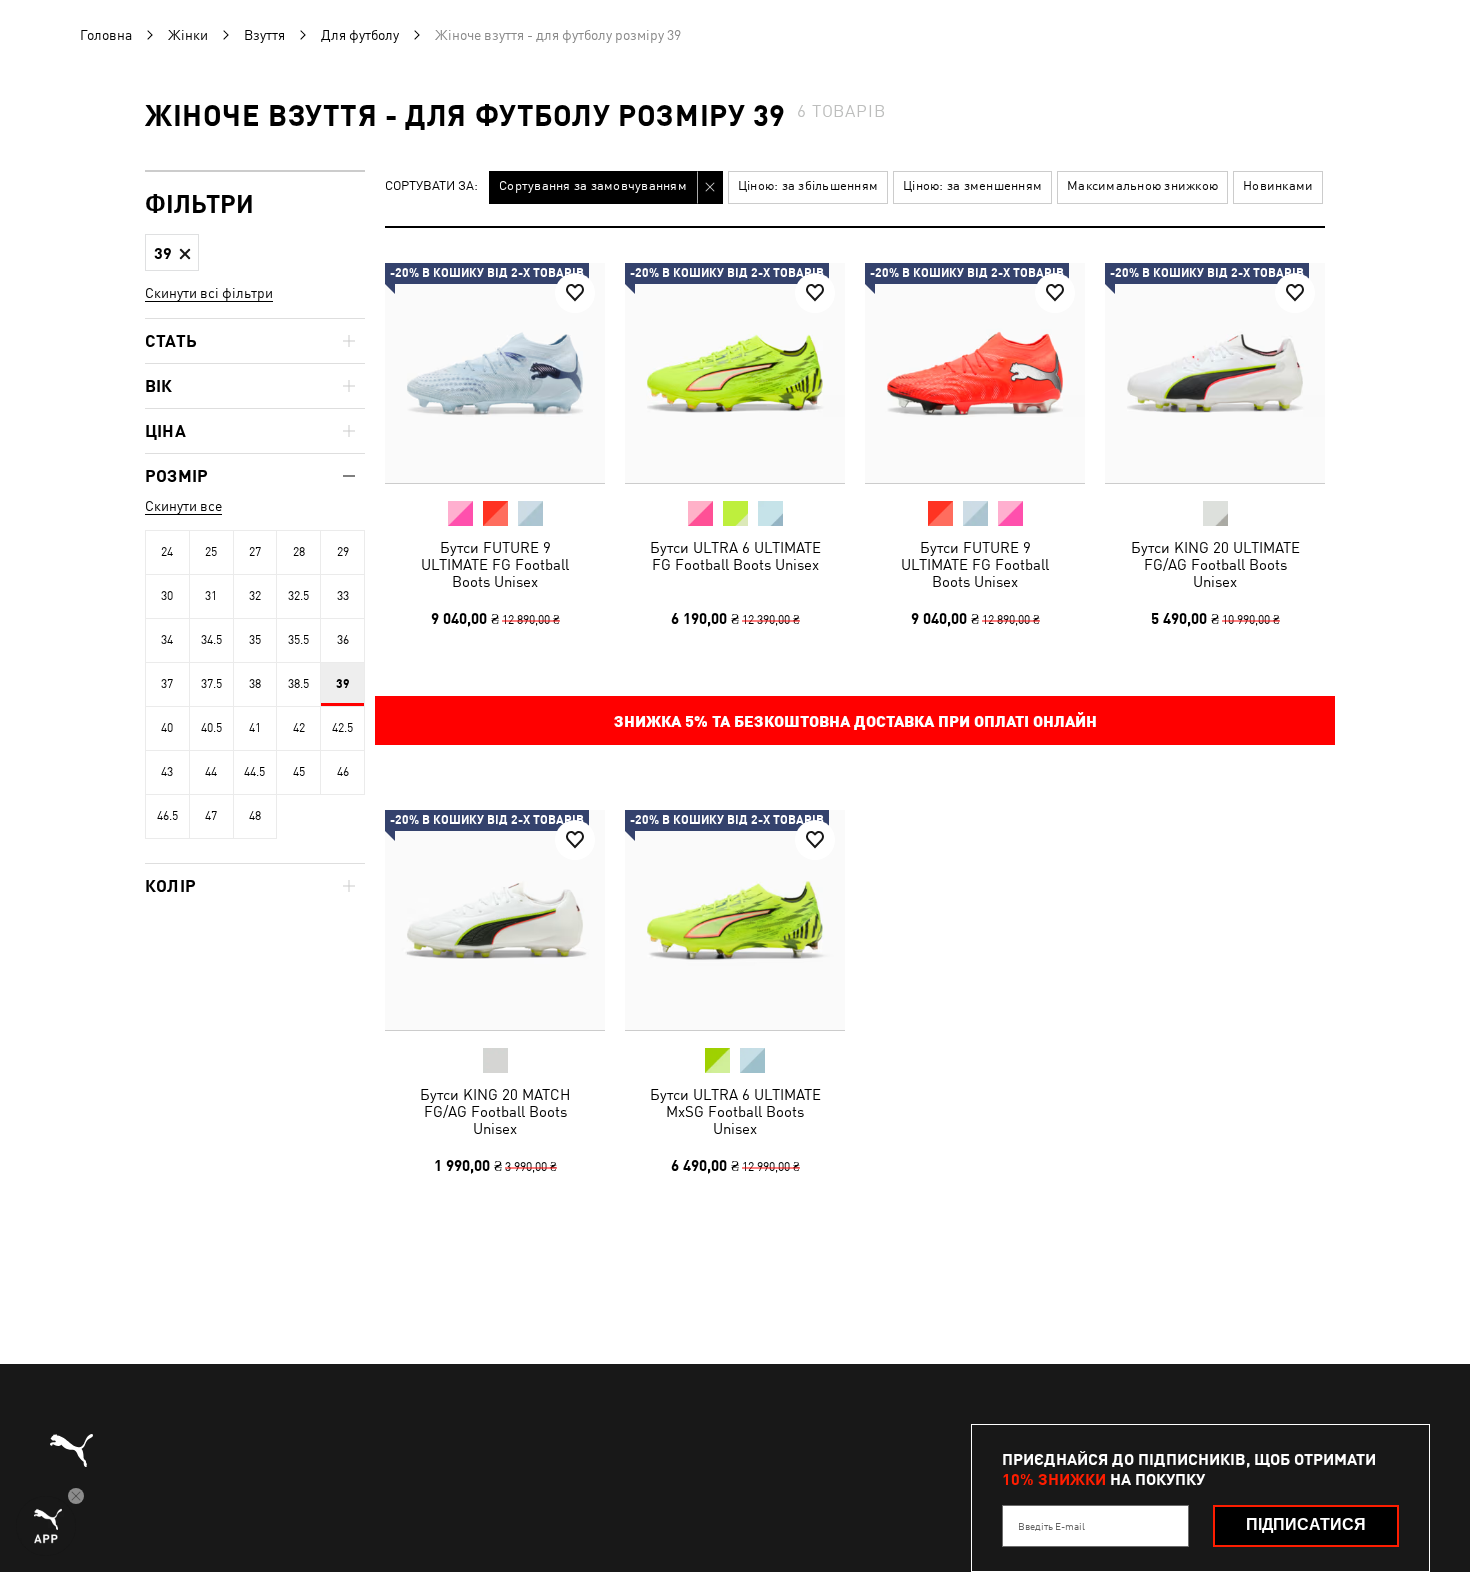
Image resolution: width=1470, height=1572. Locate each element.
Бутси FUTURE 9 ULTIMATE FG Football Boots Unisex (495, 564)
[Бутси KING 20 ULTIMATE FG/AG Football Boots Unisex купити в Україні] (1215, 373)
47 (211, 816)
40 (167, 728)
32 (255, 596)
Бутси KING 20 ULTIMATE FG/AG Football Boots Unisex (1215, 564)
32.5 (298, 596)
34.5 (211, 640)
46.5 (167, 816)
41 (255, 728)
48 (255, 816)
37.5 (211, 684)
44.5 (254, 772)
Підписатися (1306, 1524)
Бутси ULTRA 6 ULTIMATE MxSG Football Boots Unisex (735, 1111)
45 (299, 772)
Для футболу (360, 35)
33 (343, 596)
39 (343, 684)
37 (167, 684)
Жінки (188, 35)
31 (211, 596)
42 (299, 728)
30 (167, 596)
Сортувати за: (431, 186)
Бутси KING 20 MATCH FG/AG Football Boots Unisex (495, 1111)
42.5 (342, 728)
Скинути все (183, 506)
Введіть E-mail (1051, 1526)
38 (255, 684)
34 (167, 640)
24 (167, 552)
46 (343, 772)
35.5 (298, 640)
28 (299, 552)
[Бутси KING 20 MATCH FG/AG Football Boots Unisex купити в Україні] (495, 920)
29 (343, 552)
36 (343, 640)
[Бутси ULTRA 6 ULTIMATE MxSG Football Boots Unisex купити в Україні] (735, 920)
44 (211, 772)
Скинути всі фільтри (209, 293)
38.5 (298, 684)
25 (211, 552)
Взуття (264, 35)
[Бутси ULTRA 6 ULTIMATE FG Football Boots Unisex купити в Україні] (735, 373)
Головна (106, 35)
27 (255, 552)
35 (255, 640)
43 (167, 772)
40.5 (211, 728)
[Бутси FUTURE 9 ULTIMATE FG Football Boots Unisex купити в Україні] (495, 373)
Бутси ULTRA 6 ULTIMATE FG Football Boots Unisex (735, 556)
